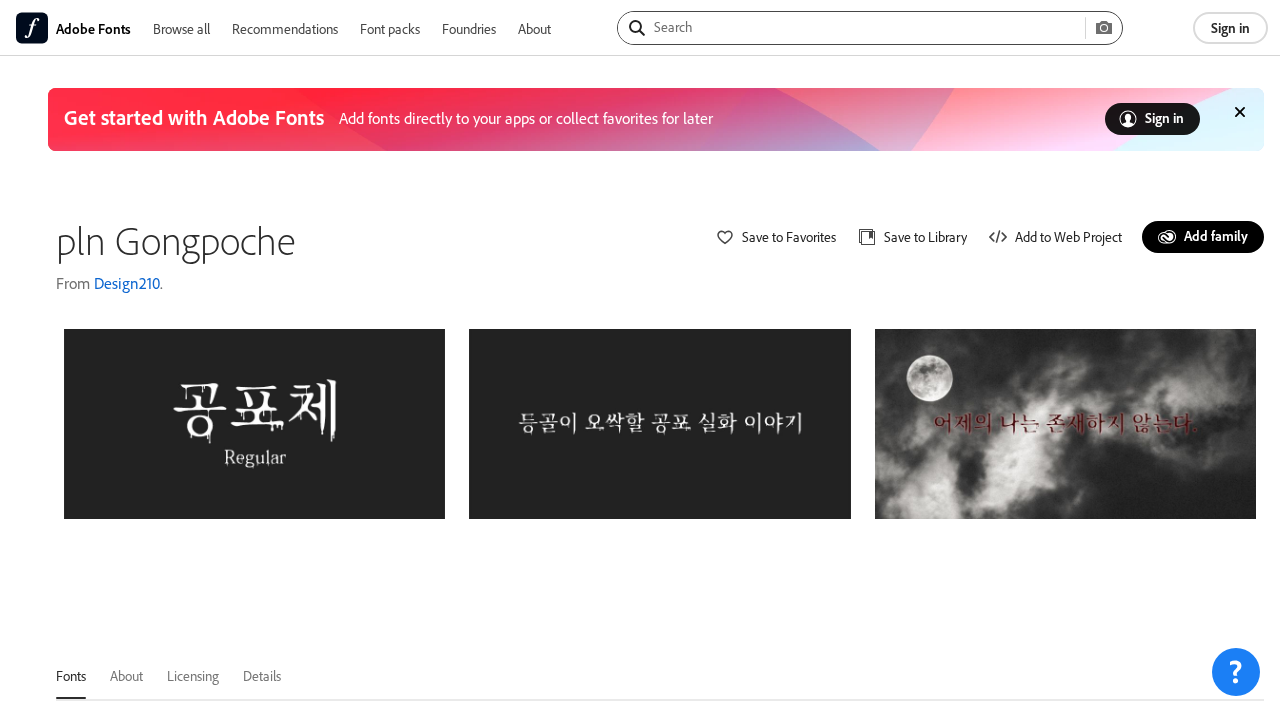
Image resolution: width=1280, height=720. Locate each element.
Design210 (127, 283)
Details (262, 675)
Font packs (390, 28)
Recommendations (285, 28)
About (534, 28)
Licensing (193, 675)
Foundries (469, 28)
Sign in (1230, 27)
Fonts (71, 675)
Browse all (181, 28)
